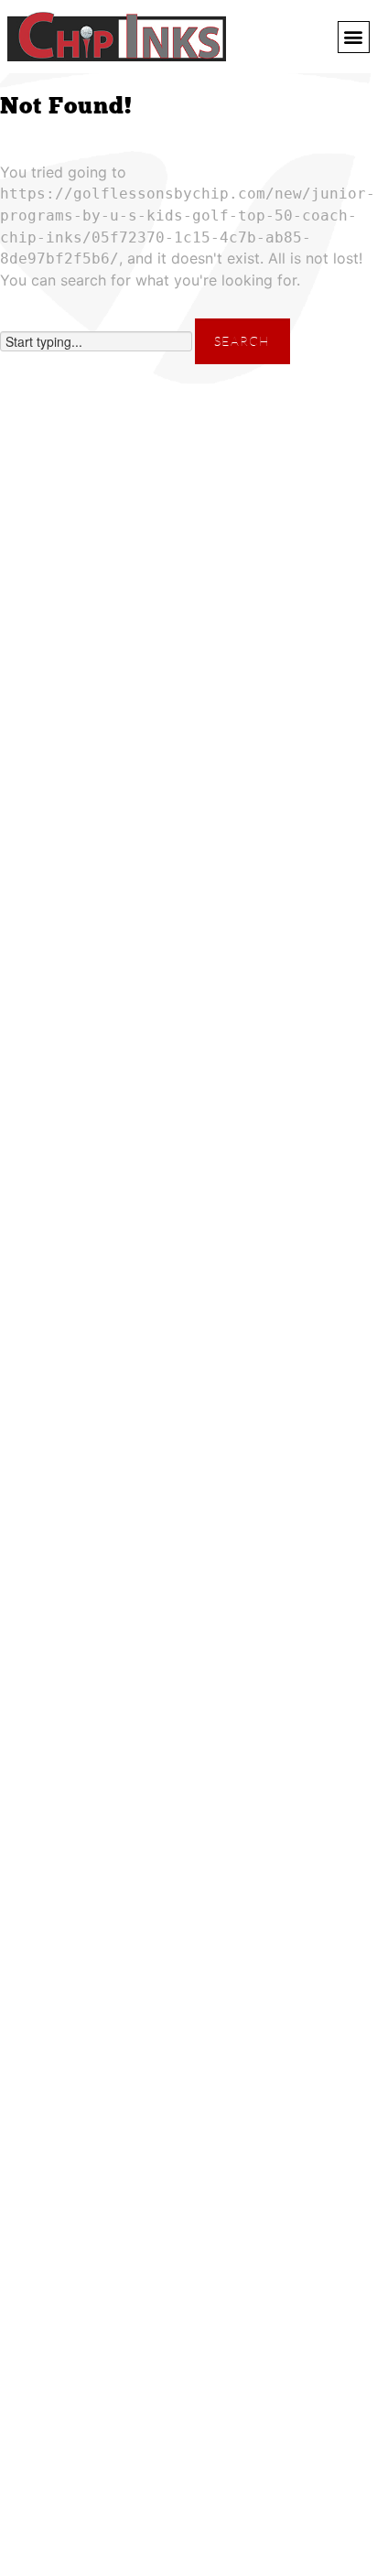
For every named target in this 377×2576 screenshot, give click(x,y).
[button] (354, 37)
